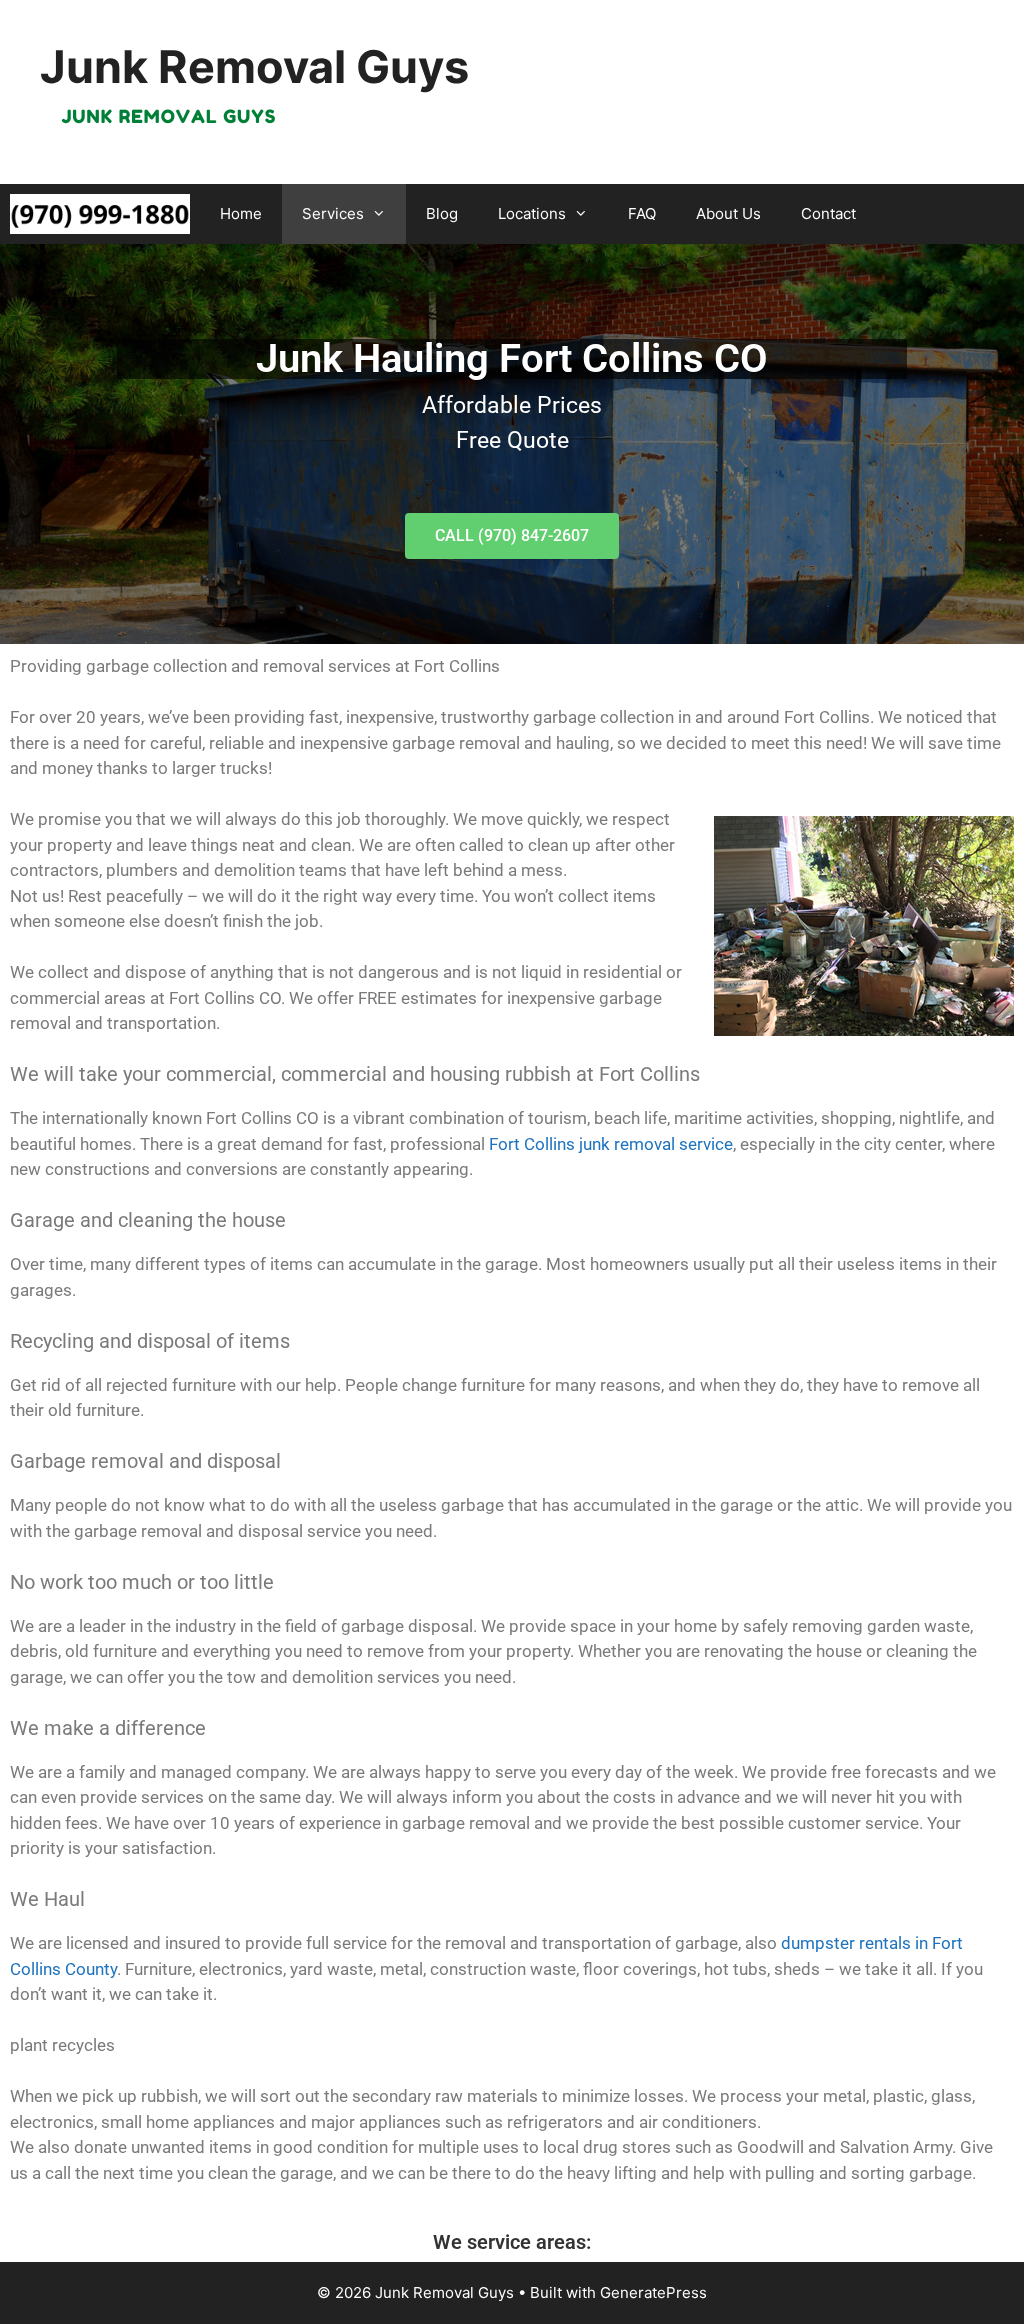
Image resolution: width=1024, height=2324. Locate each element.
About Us (728, 213)
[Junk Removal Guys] (100, 214)
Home (241, 213)
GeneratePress (653, 2292)
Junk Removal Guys (254, 66)
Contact (828, 213)
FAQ (642, 213)
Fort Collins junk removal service (611, 1144)
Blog (442, 213)
